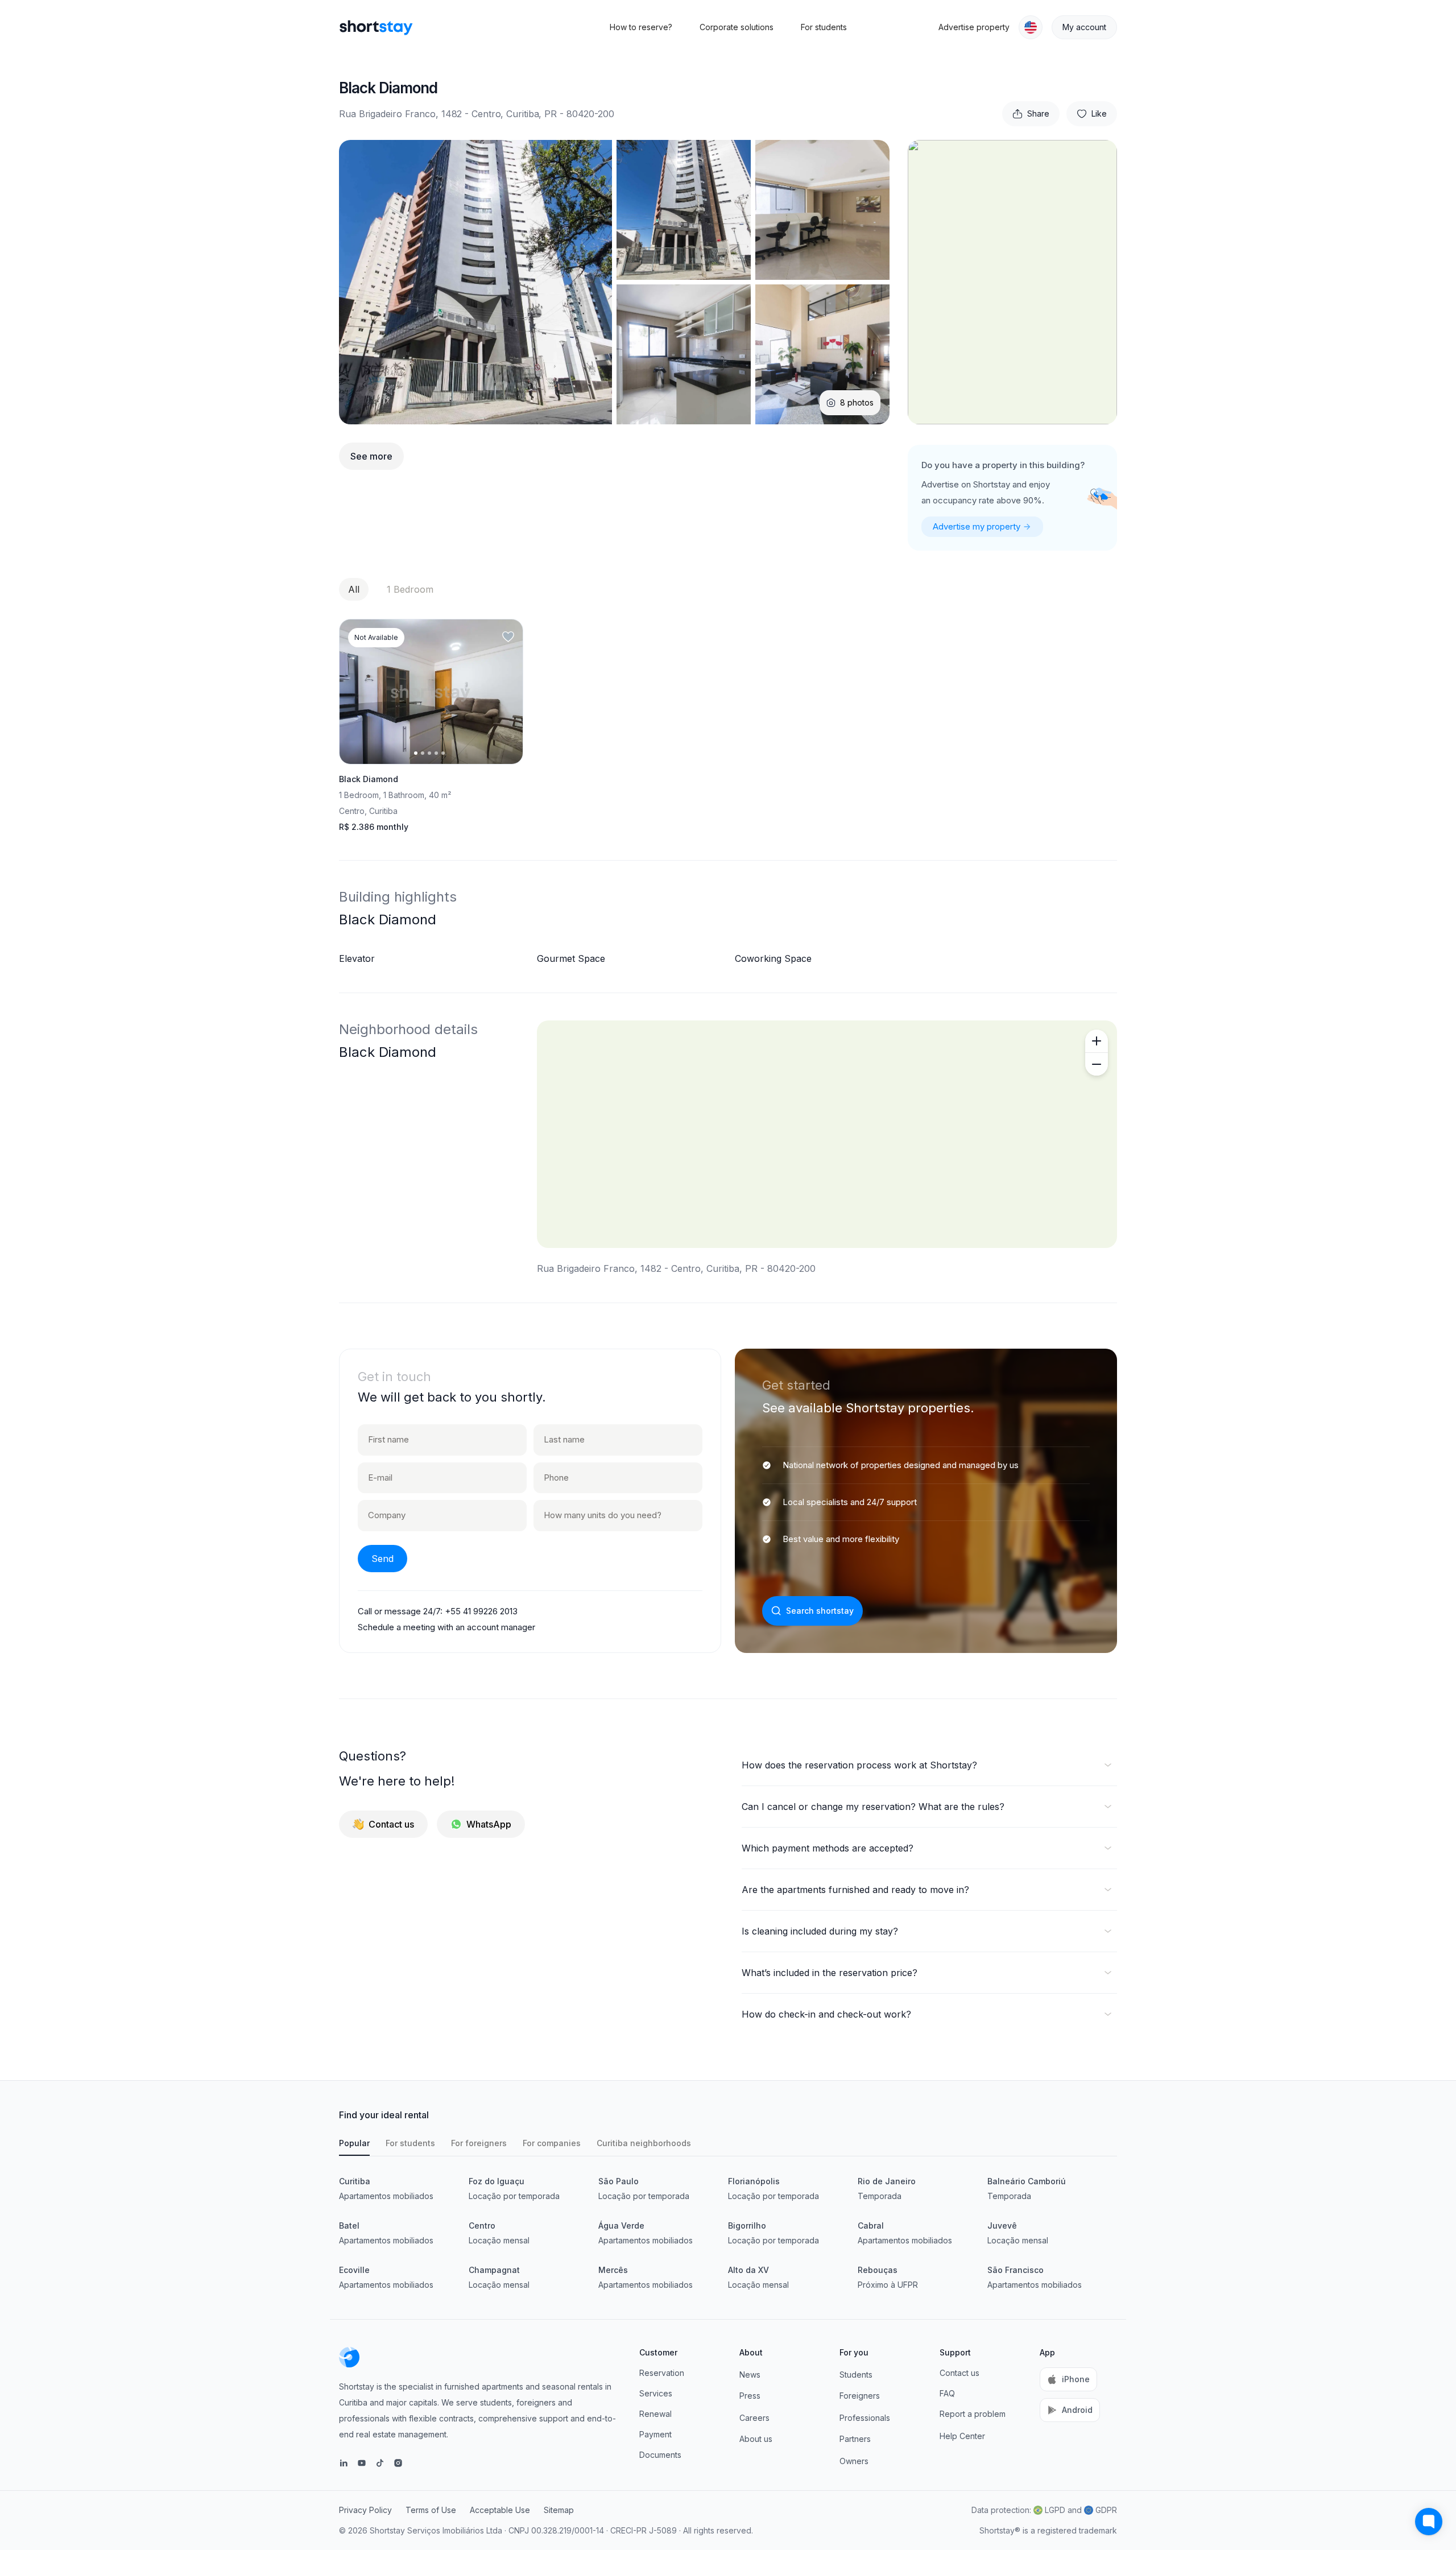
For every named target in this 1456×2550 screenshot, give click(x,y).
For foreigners (479, 2143)
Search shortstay (820, 1611)
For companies (552, 2143)
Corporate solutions (737, 27)
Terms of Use (431, 2510)
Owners (854, 2461)
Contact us (391, 1824)
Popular (354, 2143)
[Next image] (504, 692)
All (354, 589)
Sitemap (559, 2510)
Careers (754, 2418)
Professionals (865, 2418)
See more (371, 456)
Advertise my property (977, 526)
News (750, 2375)
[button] (1031, 27)
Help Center (962, 2436)
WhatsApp (489, 1824)
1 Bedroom (410, 589)
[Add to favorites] (508, 637)
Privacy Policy (365, 2510)
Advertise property (974, 27)
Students (856, 2375)
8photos (857, 402)
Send (382, 1559)
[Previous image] (358, 692)
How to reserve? (641, 27)
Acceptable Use (500, 2510)
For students (824, 27)
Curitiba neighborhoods (644, 2143)
